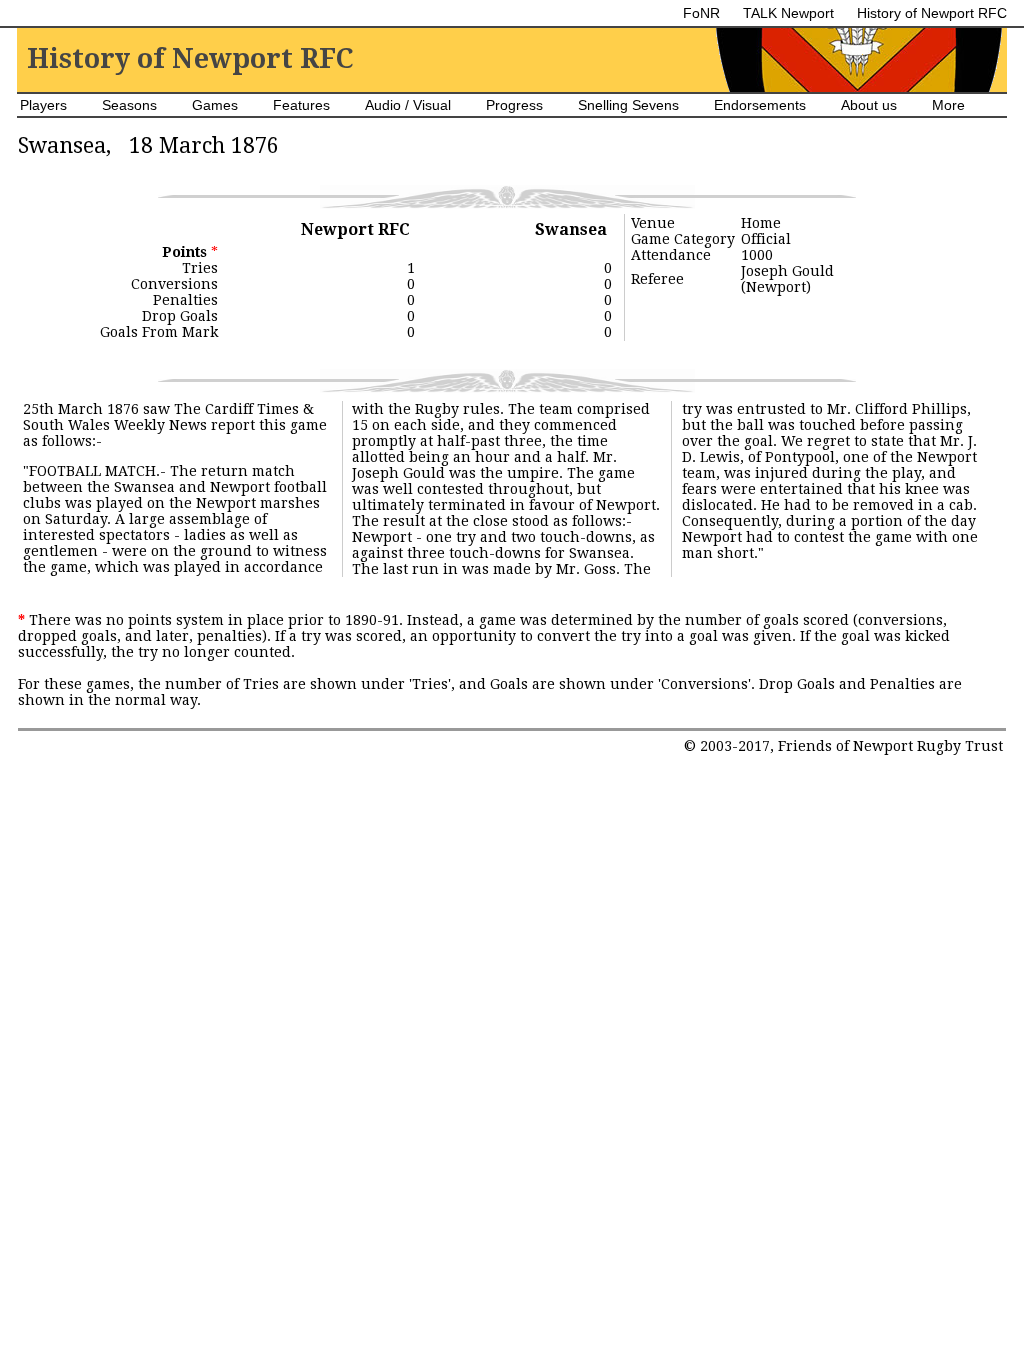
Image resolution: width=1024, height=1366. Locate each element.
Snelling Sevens (628, 105)
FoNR (701, 13)
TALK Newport (788, 13)
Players (43, 105)
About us (869, 105)
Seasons (129, 105)
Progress (514, 105)
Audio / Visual (408, 105)
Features (301, 105)
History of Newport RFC (932, 13)
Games (215, 105)
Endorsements (760, 105)
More (948, 105)
